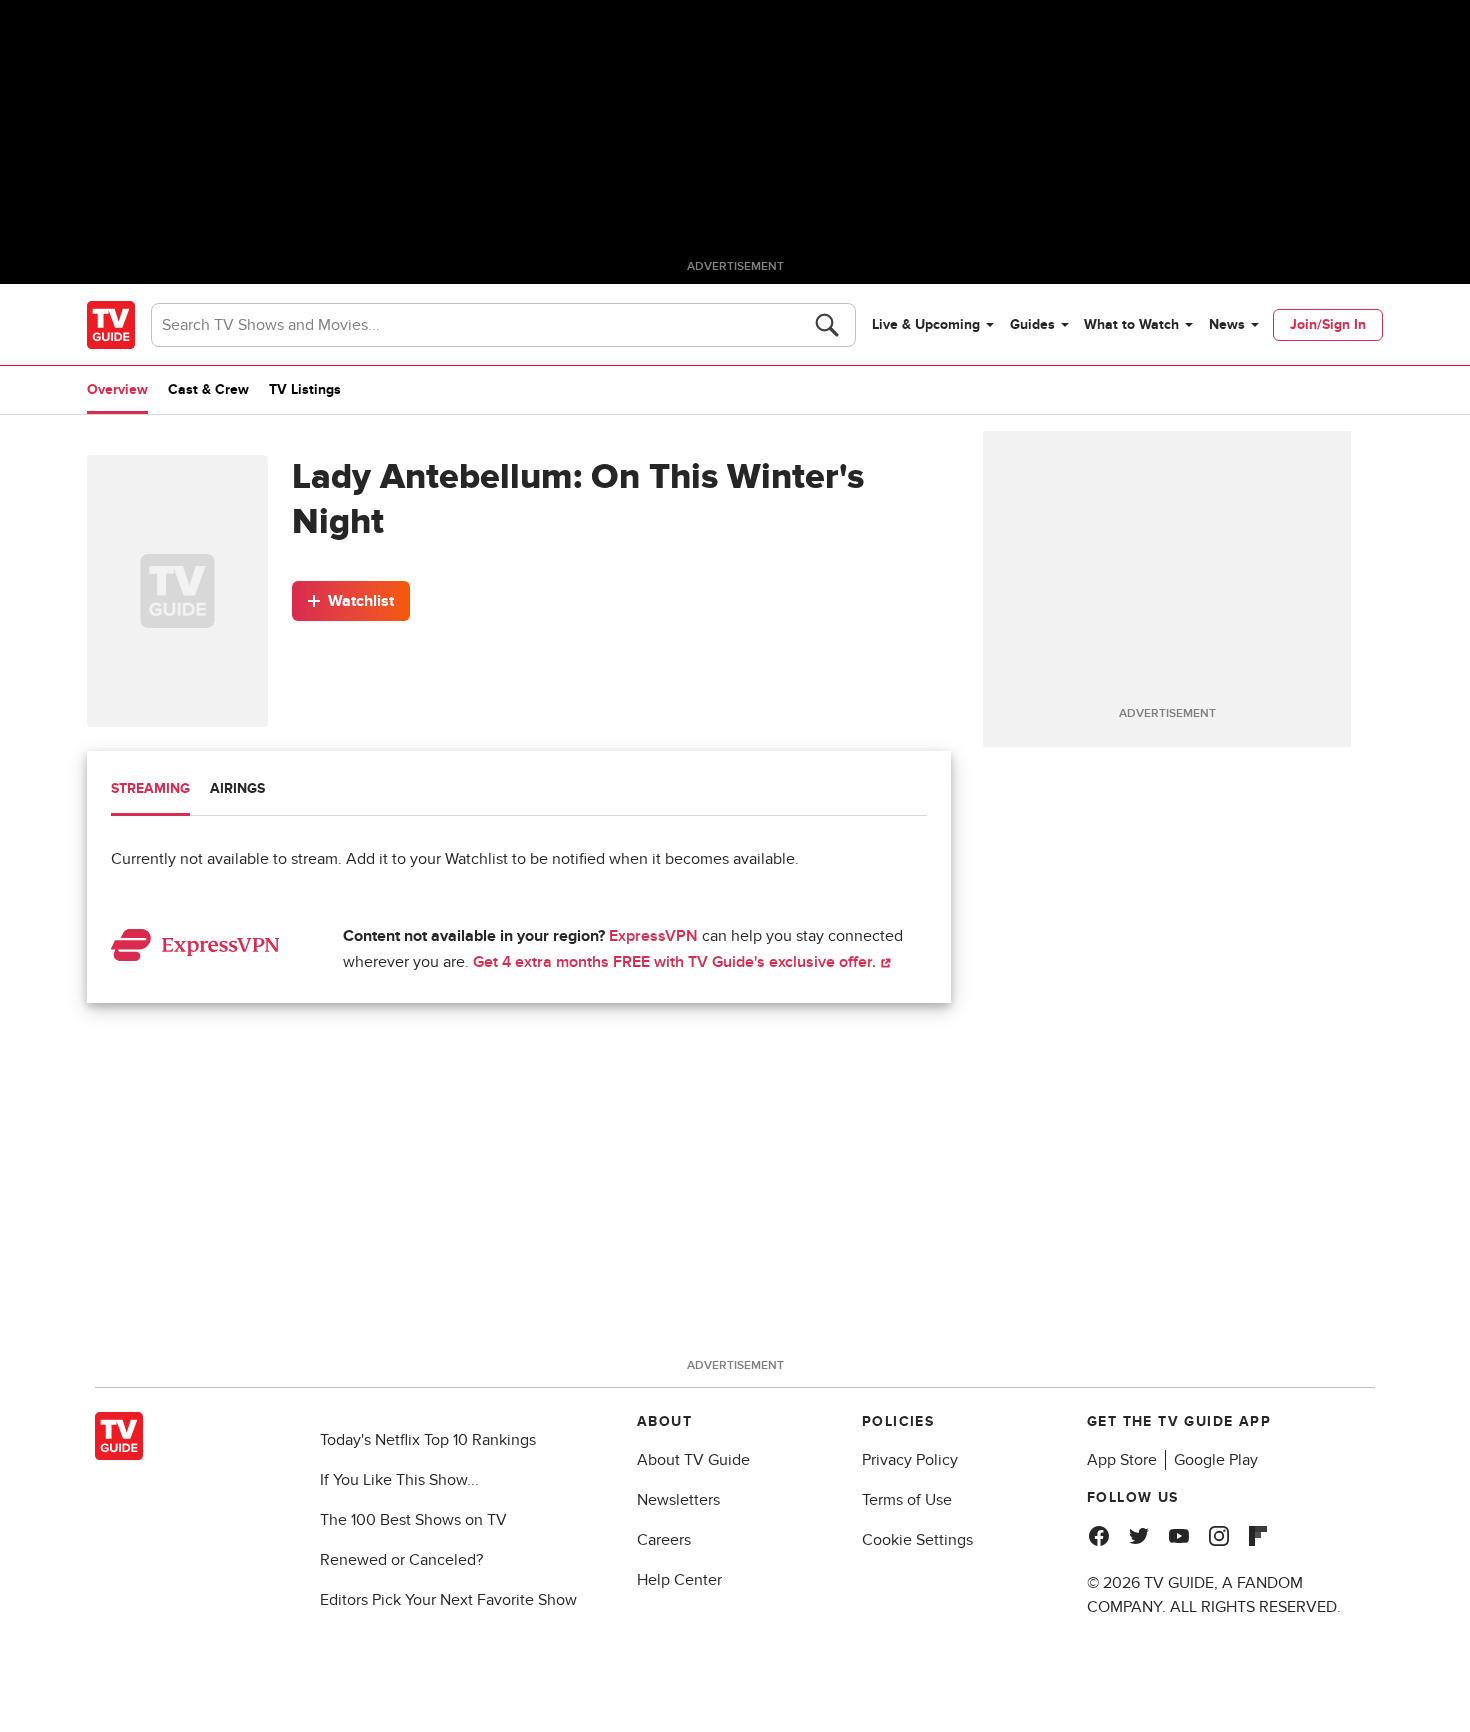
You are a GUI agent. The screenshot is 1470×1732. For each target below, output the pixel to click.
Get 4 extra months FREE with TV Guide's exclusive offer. (676, 962)
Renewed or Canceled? (401, 1560)
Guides (1032, 324)
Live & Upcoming (926, 324)
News (1227, 324)
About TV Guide (693, 1460)
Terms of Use (907, 1500)
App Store (1122, 1460)
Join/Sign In (1328, 324)
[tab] (150, 791)
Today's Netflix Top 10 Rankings (428, 1440)
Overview (117, 389)
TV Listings (305, 389)
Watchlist (361, 601)
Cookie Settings (917, 1540)
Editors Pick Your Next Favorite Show (448, 1600)
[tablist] (519, 791)
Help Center (679, 1580)
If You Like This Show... (399, 1480)
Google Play (1216, 1460)
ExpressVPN (653, 936)
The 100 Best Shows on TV (413, 1520)
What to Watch (1131, 324)
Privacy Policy (910, 1460)
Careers (664, 1540)
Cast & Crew (208, 389)
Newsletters (678, 1500)
